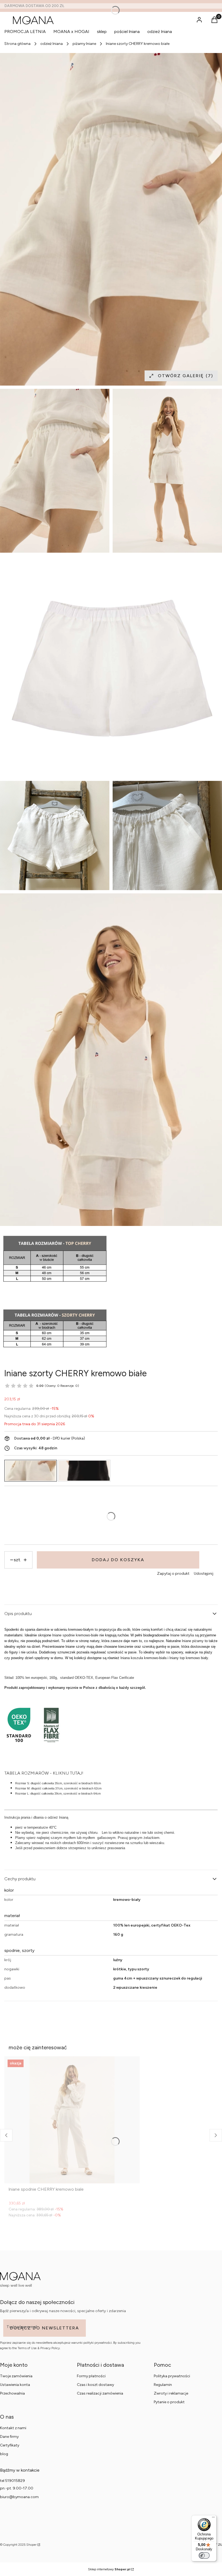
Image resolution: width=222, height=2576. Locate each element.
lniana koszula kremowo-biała (143, 1658)
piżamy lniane (84, 44)
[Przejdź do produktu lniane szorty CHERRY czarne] (84, 1471)
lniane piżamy (192, 1641)
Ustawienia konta (15, 2385)
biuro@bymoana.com (19, 2497)
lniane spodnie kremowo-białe (75, 1635)
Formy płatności (91, 2376)
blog (4, 2454)
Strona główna (17, 44)
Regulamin (163, 2385)
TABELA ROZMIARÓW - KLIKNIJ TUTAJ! (44, 1773)
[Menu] (213, 2518)
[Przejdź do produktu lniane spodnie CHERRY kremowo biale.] (72, 2120)
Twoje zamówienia (16, 2376)
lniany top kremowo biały (189, 1658)
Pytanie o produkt (169, 2402)
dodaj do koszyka (118, 1560)
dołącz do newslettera (45, 2328)
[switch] (204, 2555)
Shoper (31, 2545)
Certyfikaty (10, 2445)
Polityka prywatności (172, 2376)
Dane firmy (9, 2437)
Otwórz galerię (185, 376)
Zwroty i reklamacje (171, 2393)
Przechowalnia (12, 2393)
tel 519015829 (12, 2481)
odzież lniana (52, 44)
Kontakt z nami (13, 2428)
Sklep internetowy (109, 2569)
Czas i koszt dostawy (95, 2385)
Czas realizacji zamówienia (100, 2393)
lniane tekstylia (182, 1635)
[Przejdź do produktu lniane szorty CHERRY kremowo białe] (31, 1471)
